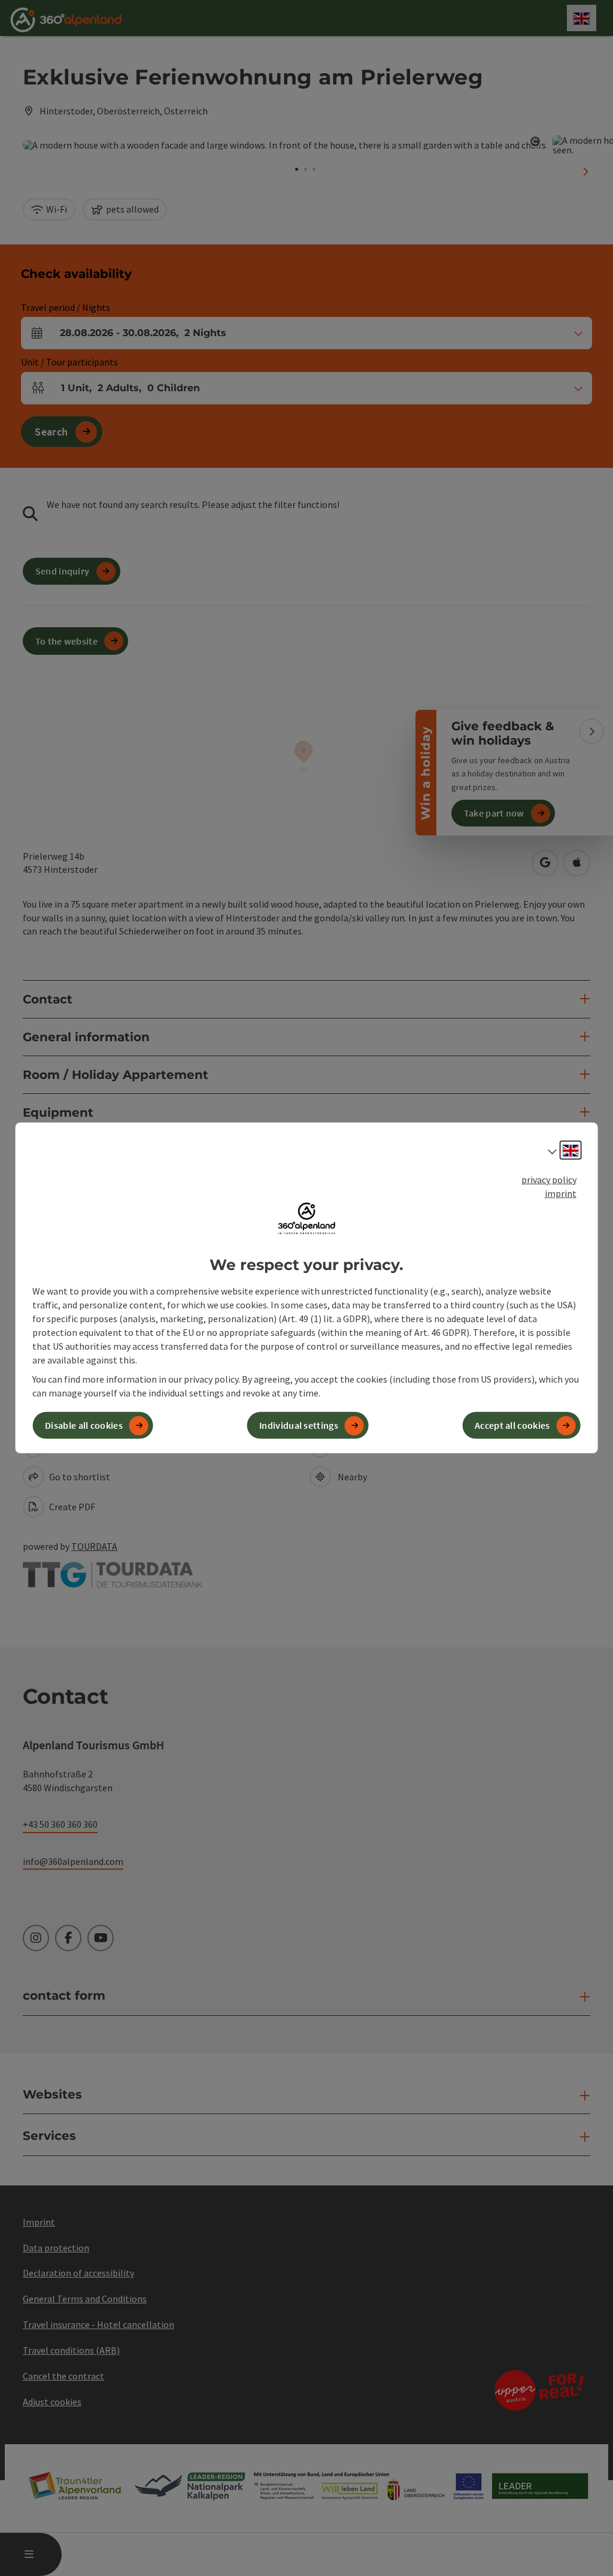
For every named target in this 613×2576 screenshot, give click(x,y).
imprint (561, 1193)
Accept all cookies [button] (512, 1425)
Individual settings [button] (299, 1425)
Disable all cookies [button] (84, 1425)
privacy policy (549, 1180)
